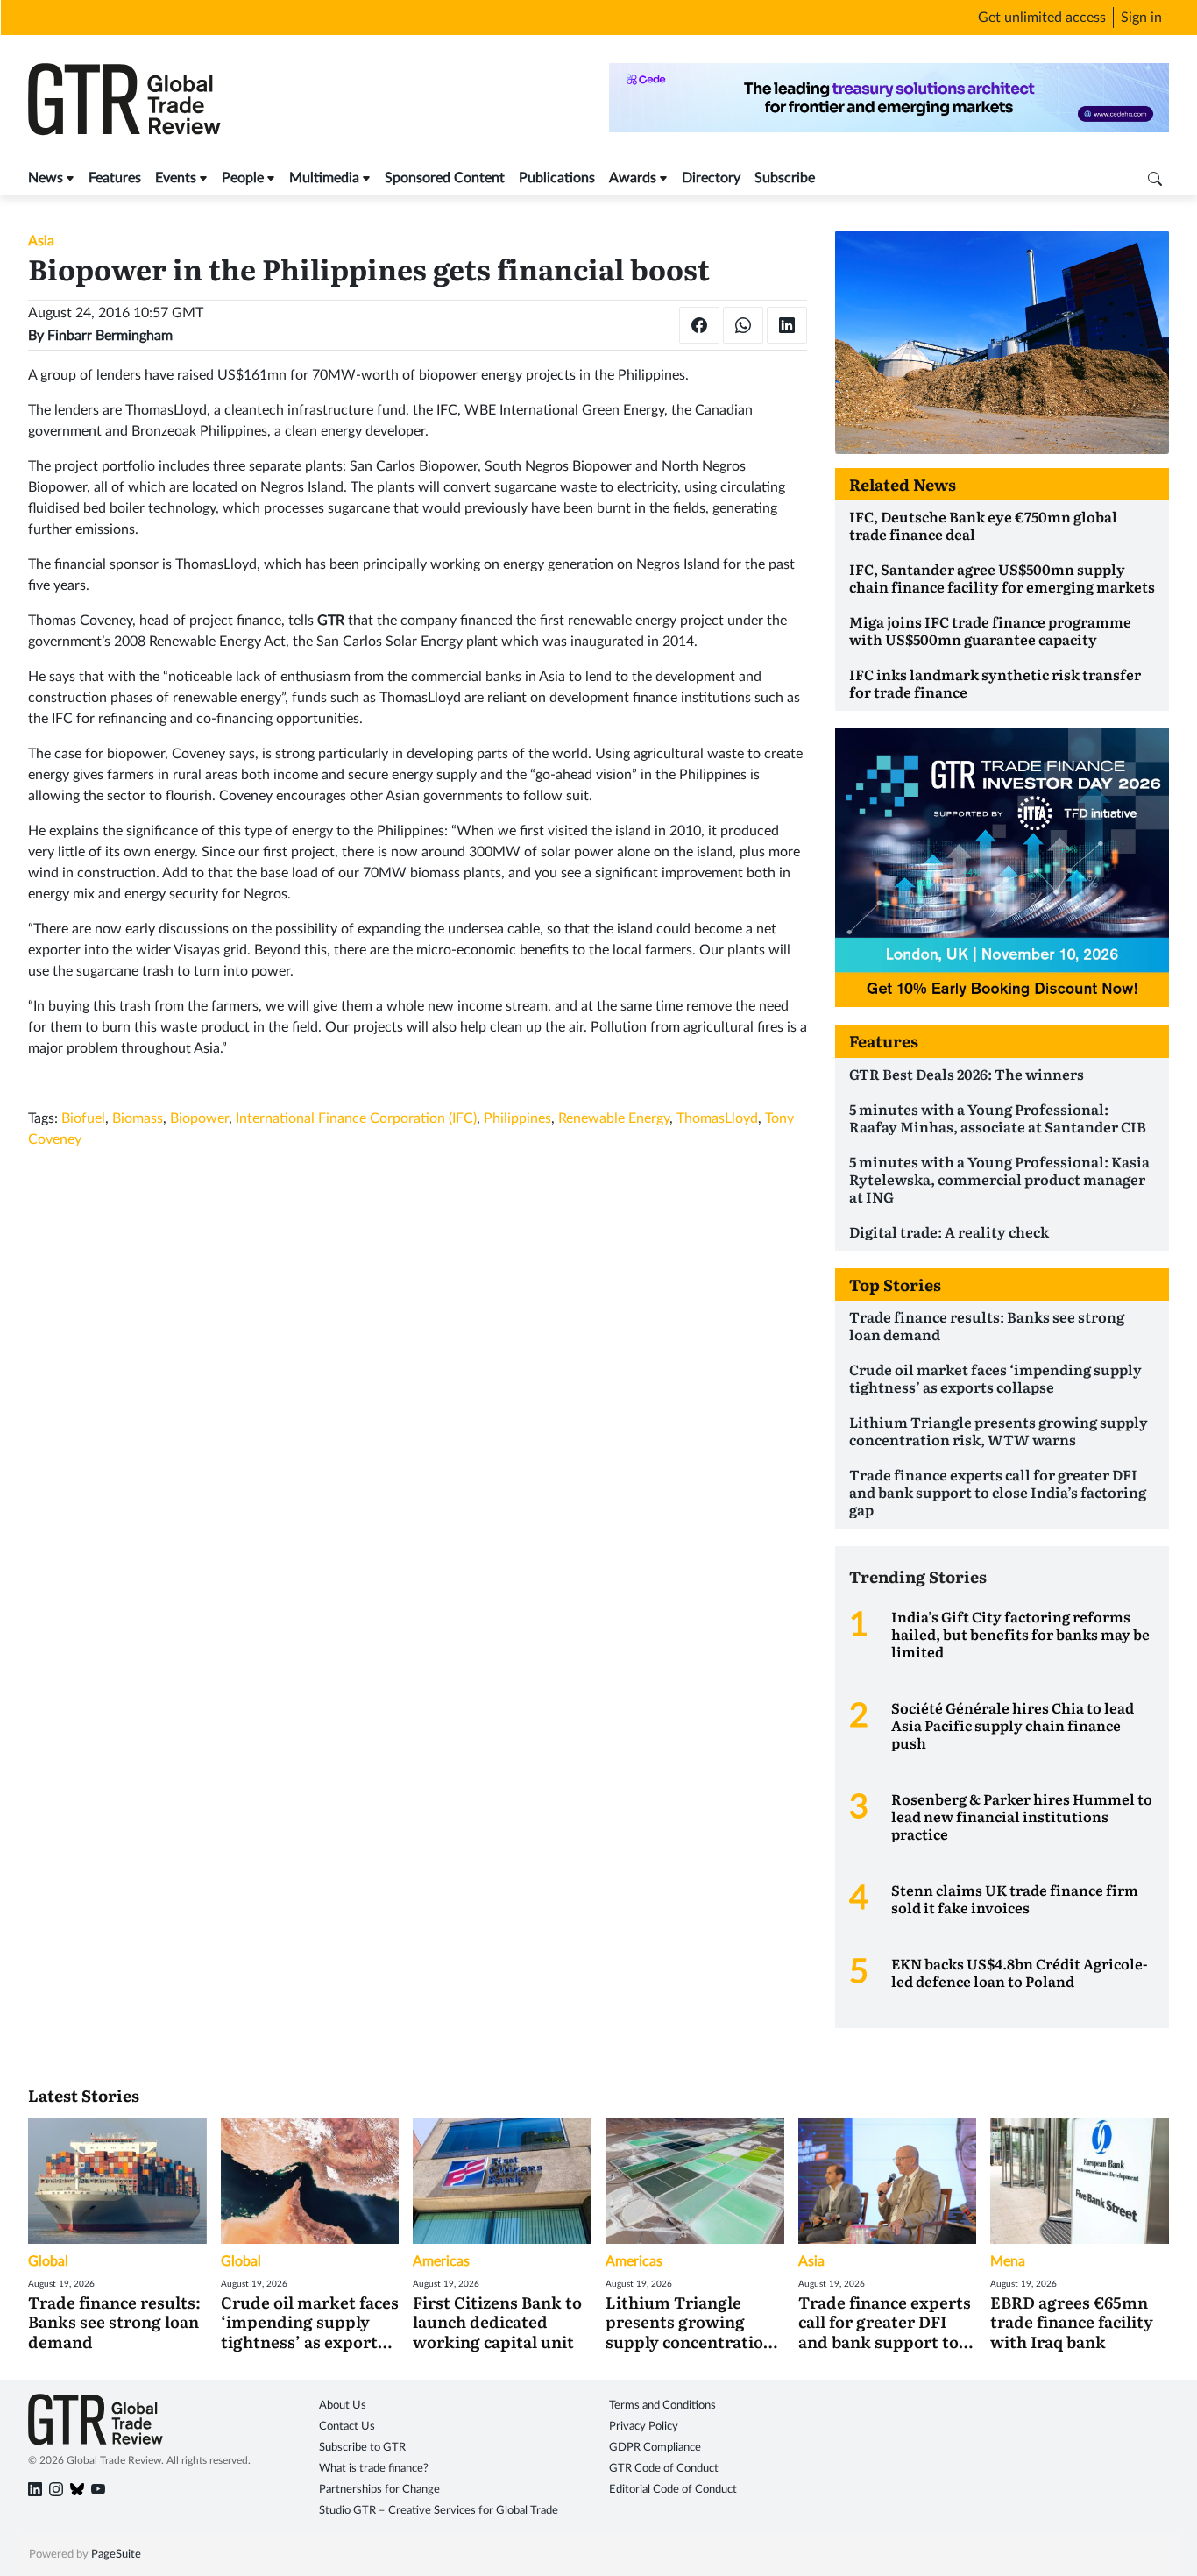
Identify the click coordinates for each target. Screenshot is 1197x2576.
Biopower (199, 1118)
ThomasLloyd (717, 1118)
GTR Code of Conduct (664, 2469)
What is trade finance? (374, 2469)
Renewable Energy (614, 1118)
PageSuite (116, 2555)
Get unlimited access (1042, 18)
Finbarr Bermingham (110, 336)
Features (115, 178)
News (46, 178)
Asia (41, 241)
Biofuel (83, 1118)
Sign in (1141, 18)
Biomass (138, 1118)
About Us (343, 2406)
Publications (557, 178)
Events (176, 178)
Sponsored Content (445, 178)
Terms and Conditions (662, 2406)
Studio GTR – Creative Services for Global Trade (439, 2511)
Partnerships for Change (379, 2490)
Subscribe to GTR (362, 2448)
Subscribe (785, 178)
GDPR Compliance (655, 2448)
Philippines (517, 1118)
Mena (1008, 2261)
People (243, 178)
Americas (441, 2261)
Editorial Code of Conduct (673, 2490)
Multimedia (324, 178)
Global (48, 2261)
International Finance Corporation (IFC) (356, 1118)
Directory (711, 178)
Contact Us (347, 2427)
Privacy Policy (644, 2427)
